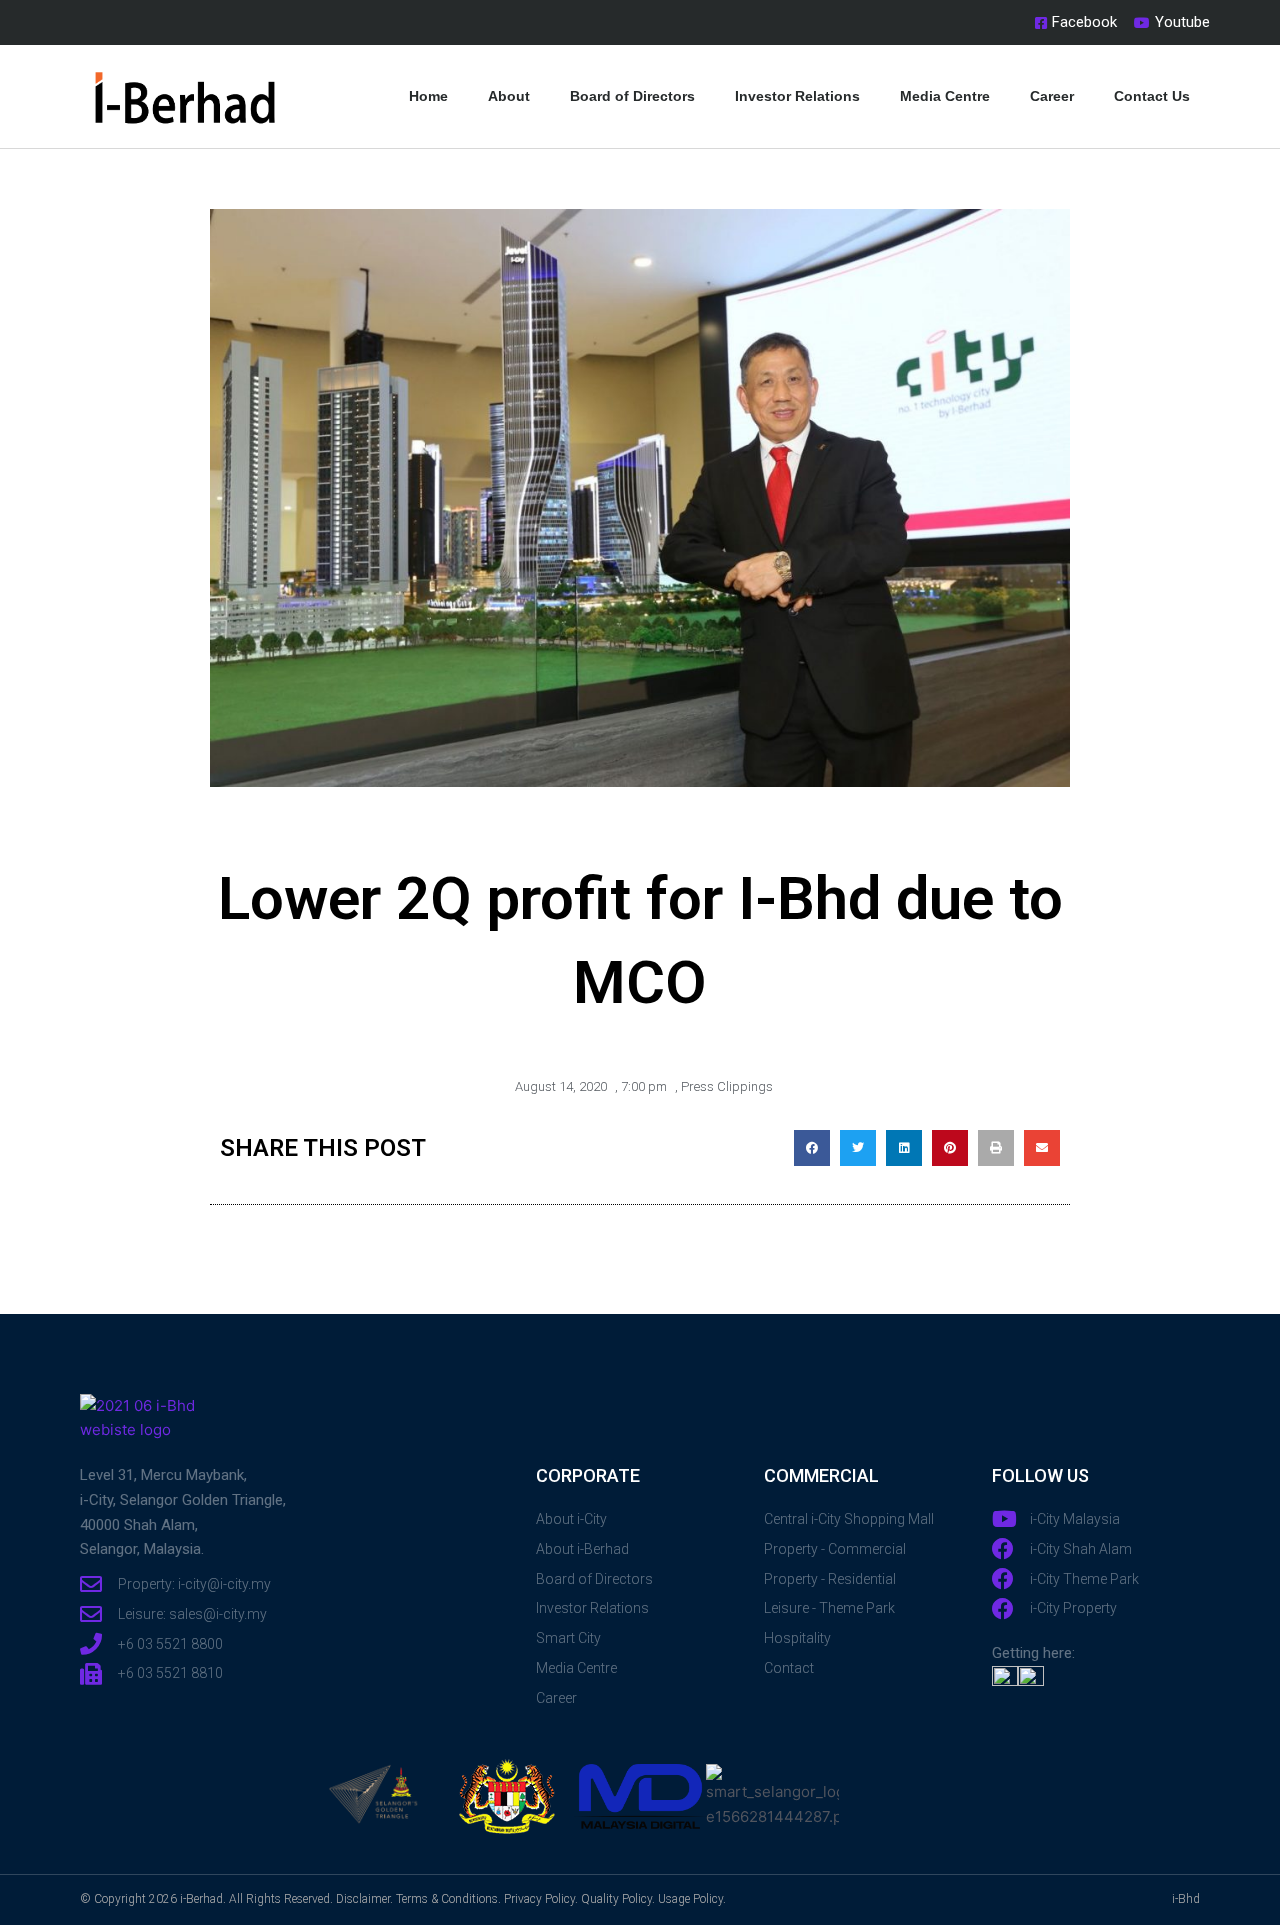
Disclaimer (363, 1899)
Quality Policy (616, 1899)
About (509, 96)
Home (428, 96)
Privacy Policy (539, 1899)
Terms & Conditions (447, 1899)
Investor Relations (797, 96)
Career (1052, 96)
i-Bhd (1186, 1899)
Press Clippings (727, 1086)
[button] (812, 1148)
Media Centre (945, 96)
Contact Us (1152, 96)
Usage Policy (690, 1899)
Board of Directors (632, 96)
